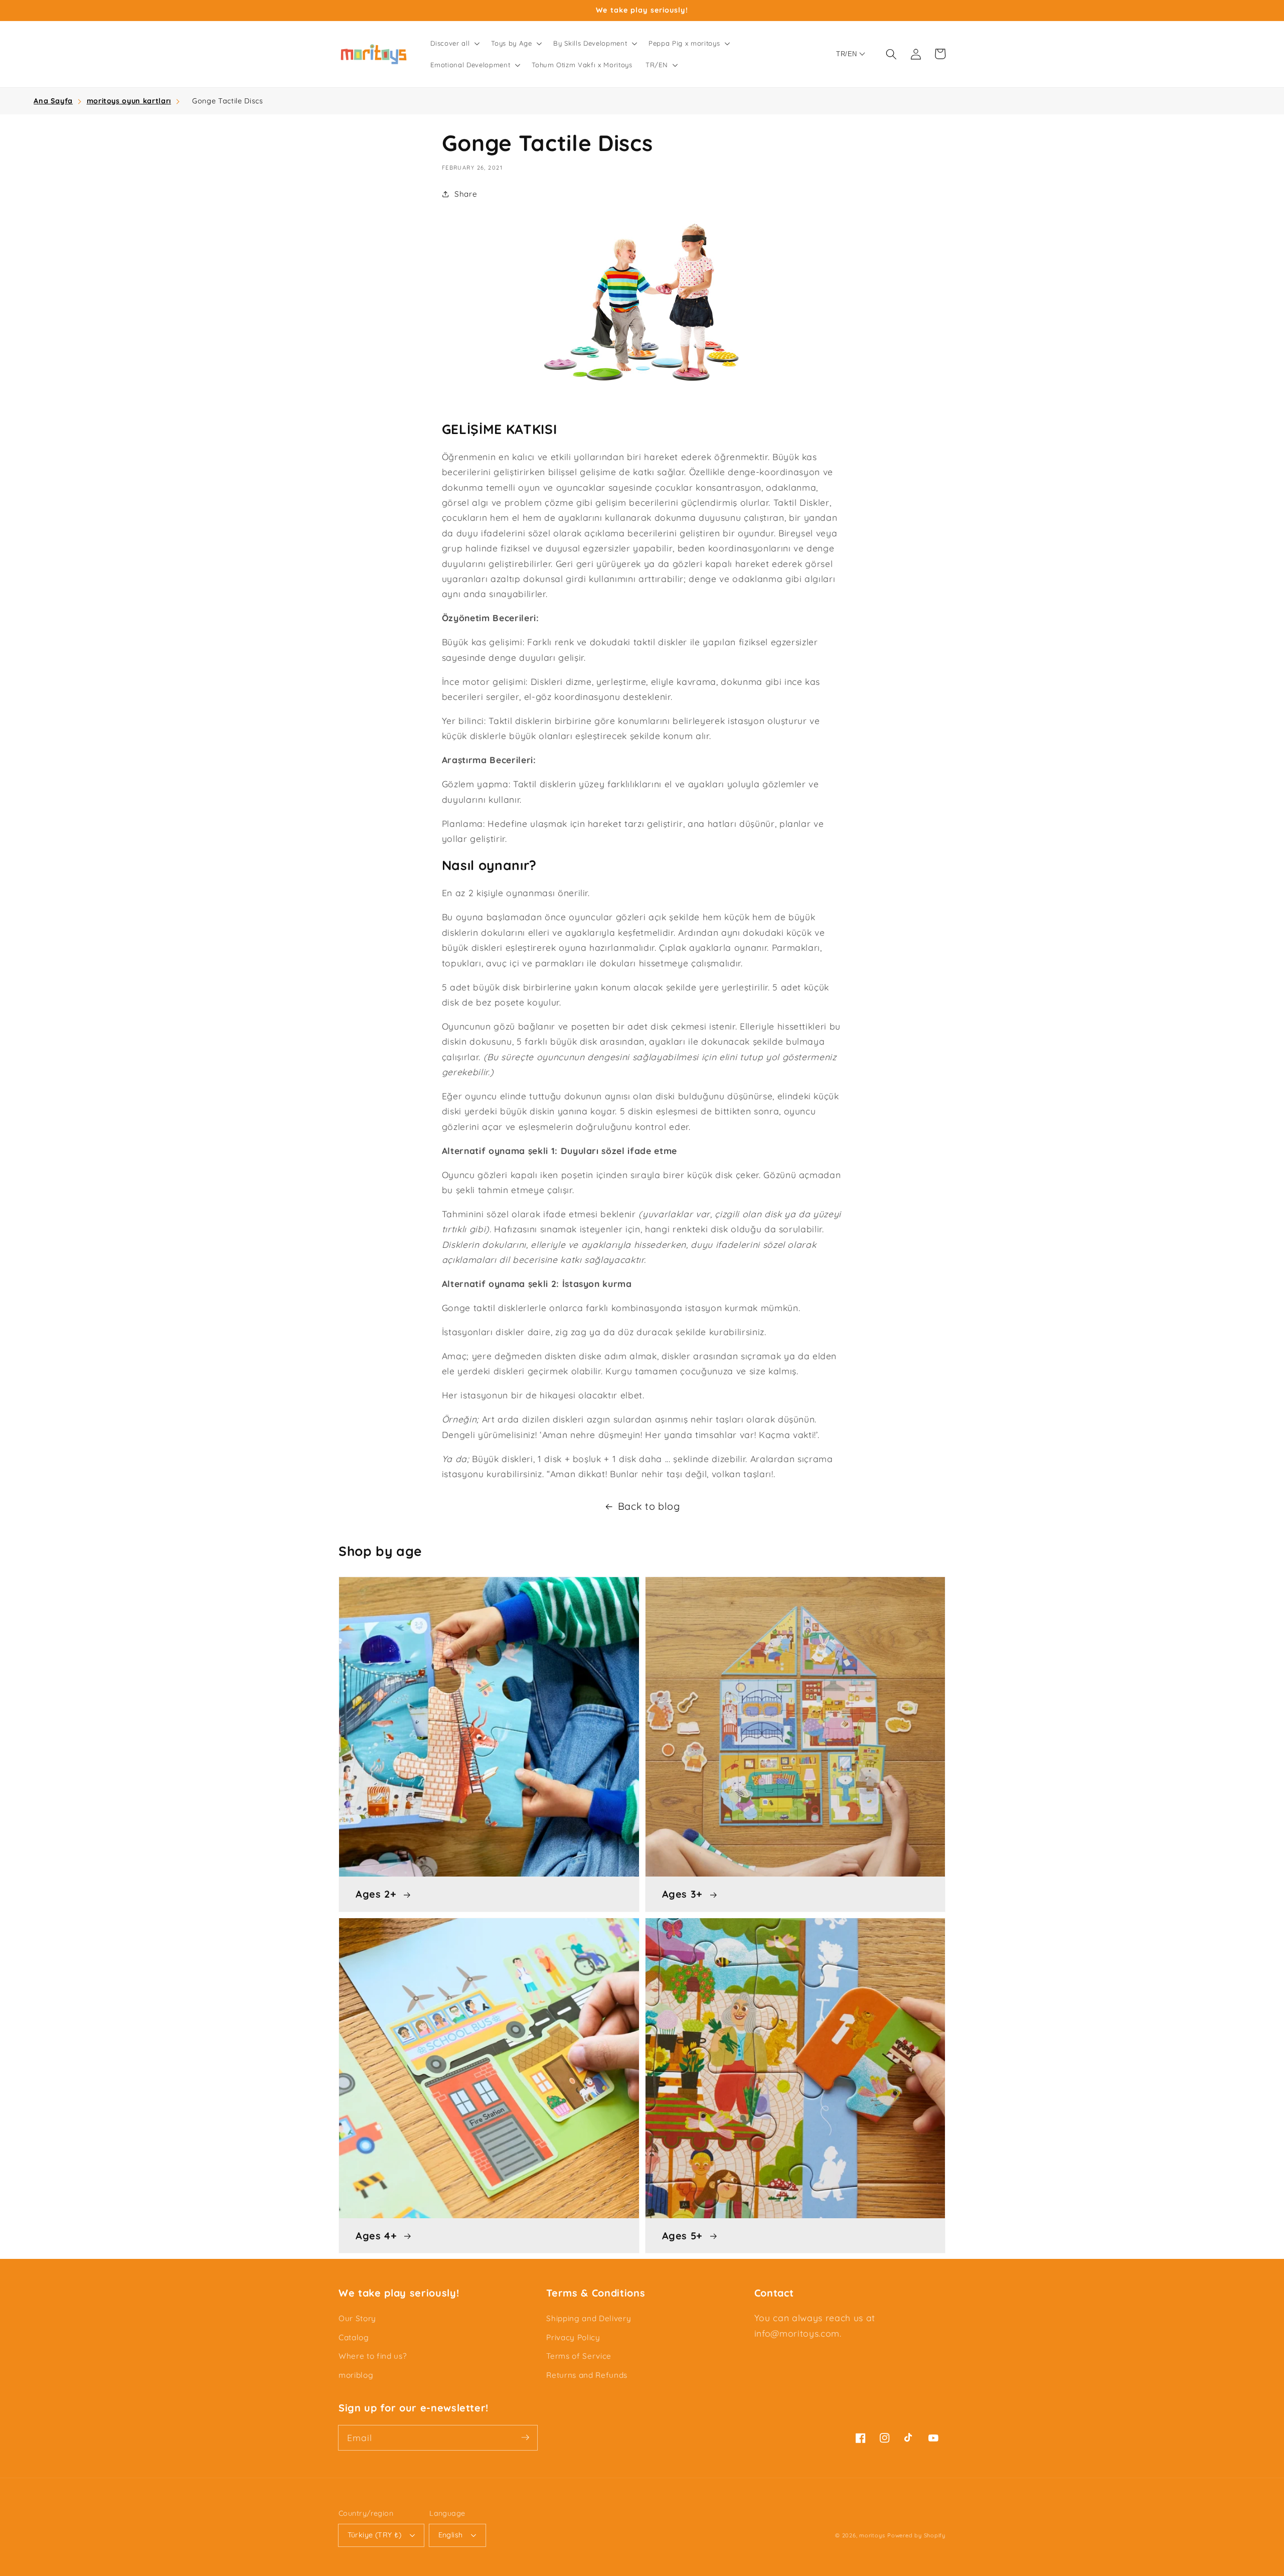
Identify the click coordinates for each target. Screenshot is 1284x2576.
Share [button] (466, 194)
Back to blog (649, 1506)
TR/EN (846, 54)
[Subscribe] (525, 2438)
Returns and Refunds (587, 2375)
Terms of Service (579, 2356)
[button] (454, 43)
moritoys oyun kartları (129, 101)
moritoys (872, 2535)
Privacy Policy (573, 2337)
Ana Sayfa (53, 101)
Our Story (357, 2318)
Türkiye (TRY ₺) (375, 2535)
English (451, 2535)
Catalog (354, 2337)
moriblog (356, 2375)
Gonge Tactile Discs (228, 101)
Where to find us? (372, 2356)
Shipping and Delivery (589, 2318)
